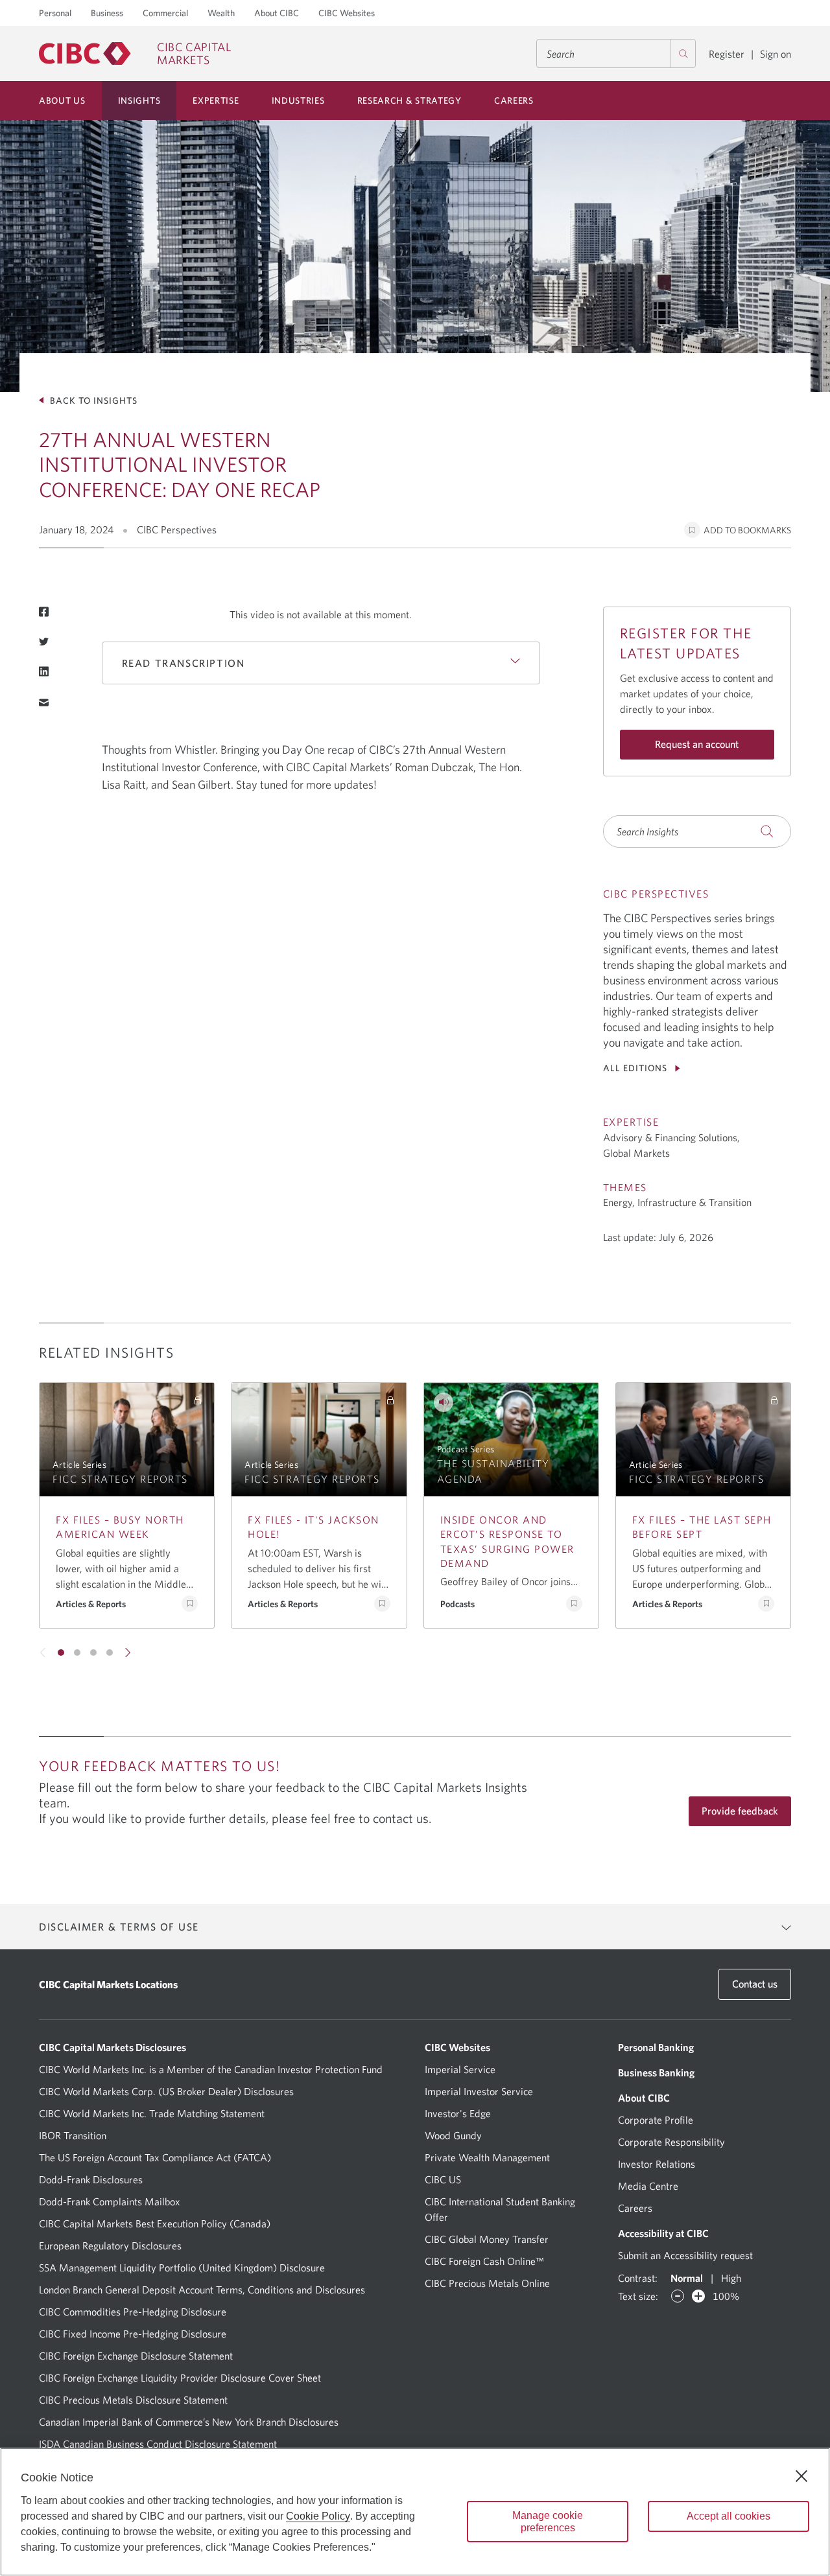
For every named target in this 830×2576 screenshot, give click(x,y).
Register (727, 54)
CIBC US (443, 2179)
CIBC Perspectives (177, 529)
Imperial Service (460, 2069)
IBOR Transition (73, 2135)
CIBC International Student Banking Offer (500, 2209)
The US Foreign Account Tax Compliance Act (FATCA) (155, 2157)
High (731, 2278)
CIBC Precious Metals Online (487, 2283)
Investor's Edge (458, 2113)
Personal (55, 13)
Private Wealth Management (487, 2157)
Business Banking (656, 2072)
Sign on (776, 54)
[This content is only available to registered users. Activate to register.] (198, 1400)
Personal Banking (656, 2047)
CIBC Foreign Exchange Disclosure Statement (136, 2356)
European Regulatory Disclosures (110, 2245)
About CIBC (277, 13)
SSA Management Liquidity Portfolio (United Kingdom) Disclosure (182, 2268)
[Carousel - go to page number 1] (61, 1653)
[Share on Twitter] (44, 642)
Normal (687, 2278)
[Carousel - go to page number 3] (93, 1653)
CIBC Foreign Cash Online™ (484, 2261)
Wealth (221, 13)
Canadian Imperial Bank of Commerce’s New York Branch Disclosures (189, 2422)
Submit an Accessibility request (685, 2255)
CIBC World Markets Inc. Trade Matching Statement (152, 2113)
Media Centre (648, 2186)
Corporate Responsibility (671, 2142)
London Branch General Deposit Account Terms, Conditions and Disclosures (202, 2290)
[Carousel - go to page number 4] (110, 1653)
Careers (635, 2208)
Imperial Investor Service (479, 2091)
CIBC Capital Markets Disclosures (113, 2047)
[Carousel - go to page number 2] (77, 1653)
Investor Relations (657, 2164)
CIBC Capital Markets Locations (108, 1984)
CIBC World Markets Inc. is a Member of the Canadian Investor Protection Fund (211, 2069)
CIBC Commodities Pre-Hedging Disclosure (133, 2312)
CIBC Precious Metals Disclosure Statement (133, 2400)
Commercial (165, 13)
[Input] (616, 53)
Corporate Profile (656, 2120)
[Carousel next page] (127, 1653)
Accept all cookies (729, 2516)
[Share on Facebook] (44, 612)
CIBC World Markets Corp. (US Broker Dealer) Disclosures (166, 2091)
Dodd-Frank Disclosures (91, 2179)
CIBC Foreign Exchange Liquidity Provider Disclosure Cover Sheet (180, 2378)
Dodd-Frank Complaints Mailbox (110, 2201)
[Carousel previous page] (43, 1653)
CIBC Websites (347, 13)
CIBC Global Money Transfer (487, 2239)
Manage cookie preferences (548, 2522)
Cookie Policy (318, 2516)
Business (107, 13)
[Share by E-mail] (44, 702)
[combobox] (616, 53)
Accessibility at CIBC (663, 2233)
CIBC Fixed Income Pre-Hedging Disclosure (133, 2334)
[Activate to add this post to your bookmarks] (190, 1604)
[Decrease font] (678, 2296)
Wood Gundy (453, 2135)
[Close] (801, 2476)
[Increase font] (698, 2296)
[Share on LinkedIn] (44, 671)
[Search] (683, 53)
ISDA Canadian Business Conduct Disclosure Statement (158, 2444)
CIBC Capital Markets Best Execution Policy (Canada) (155, 2223)
